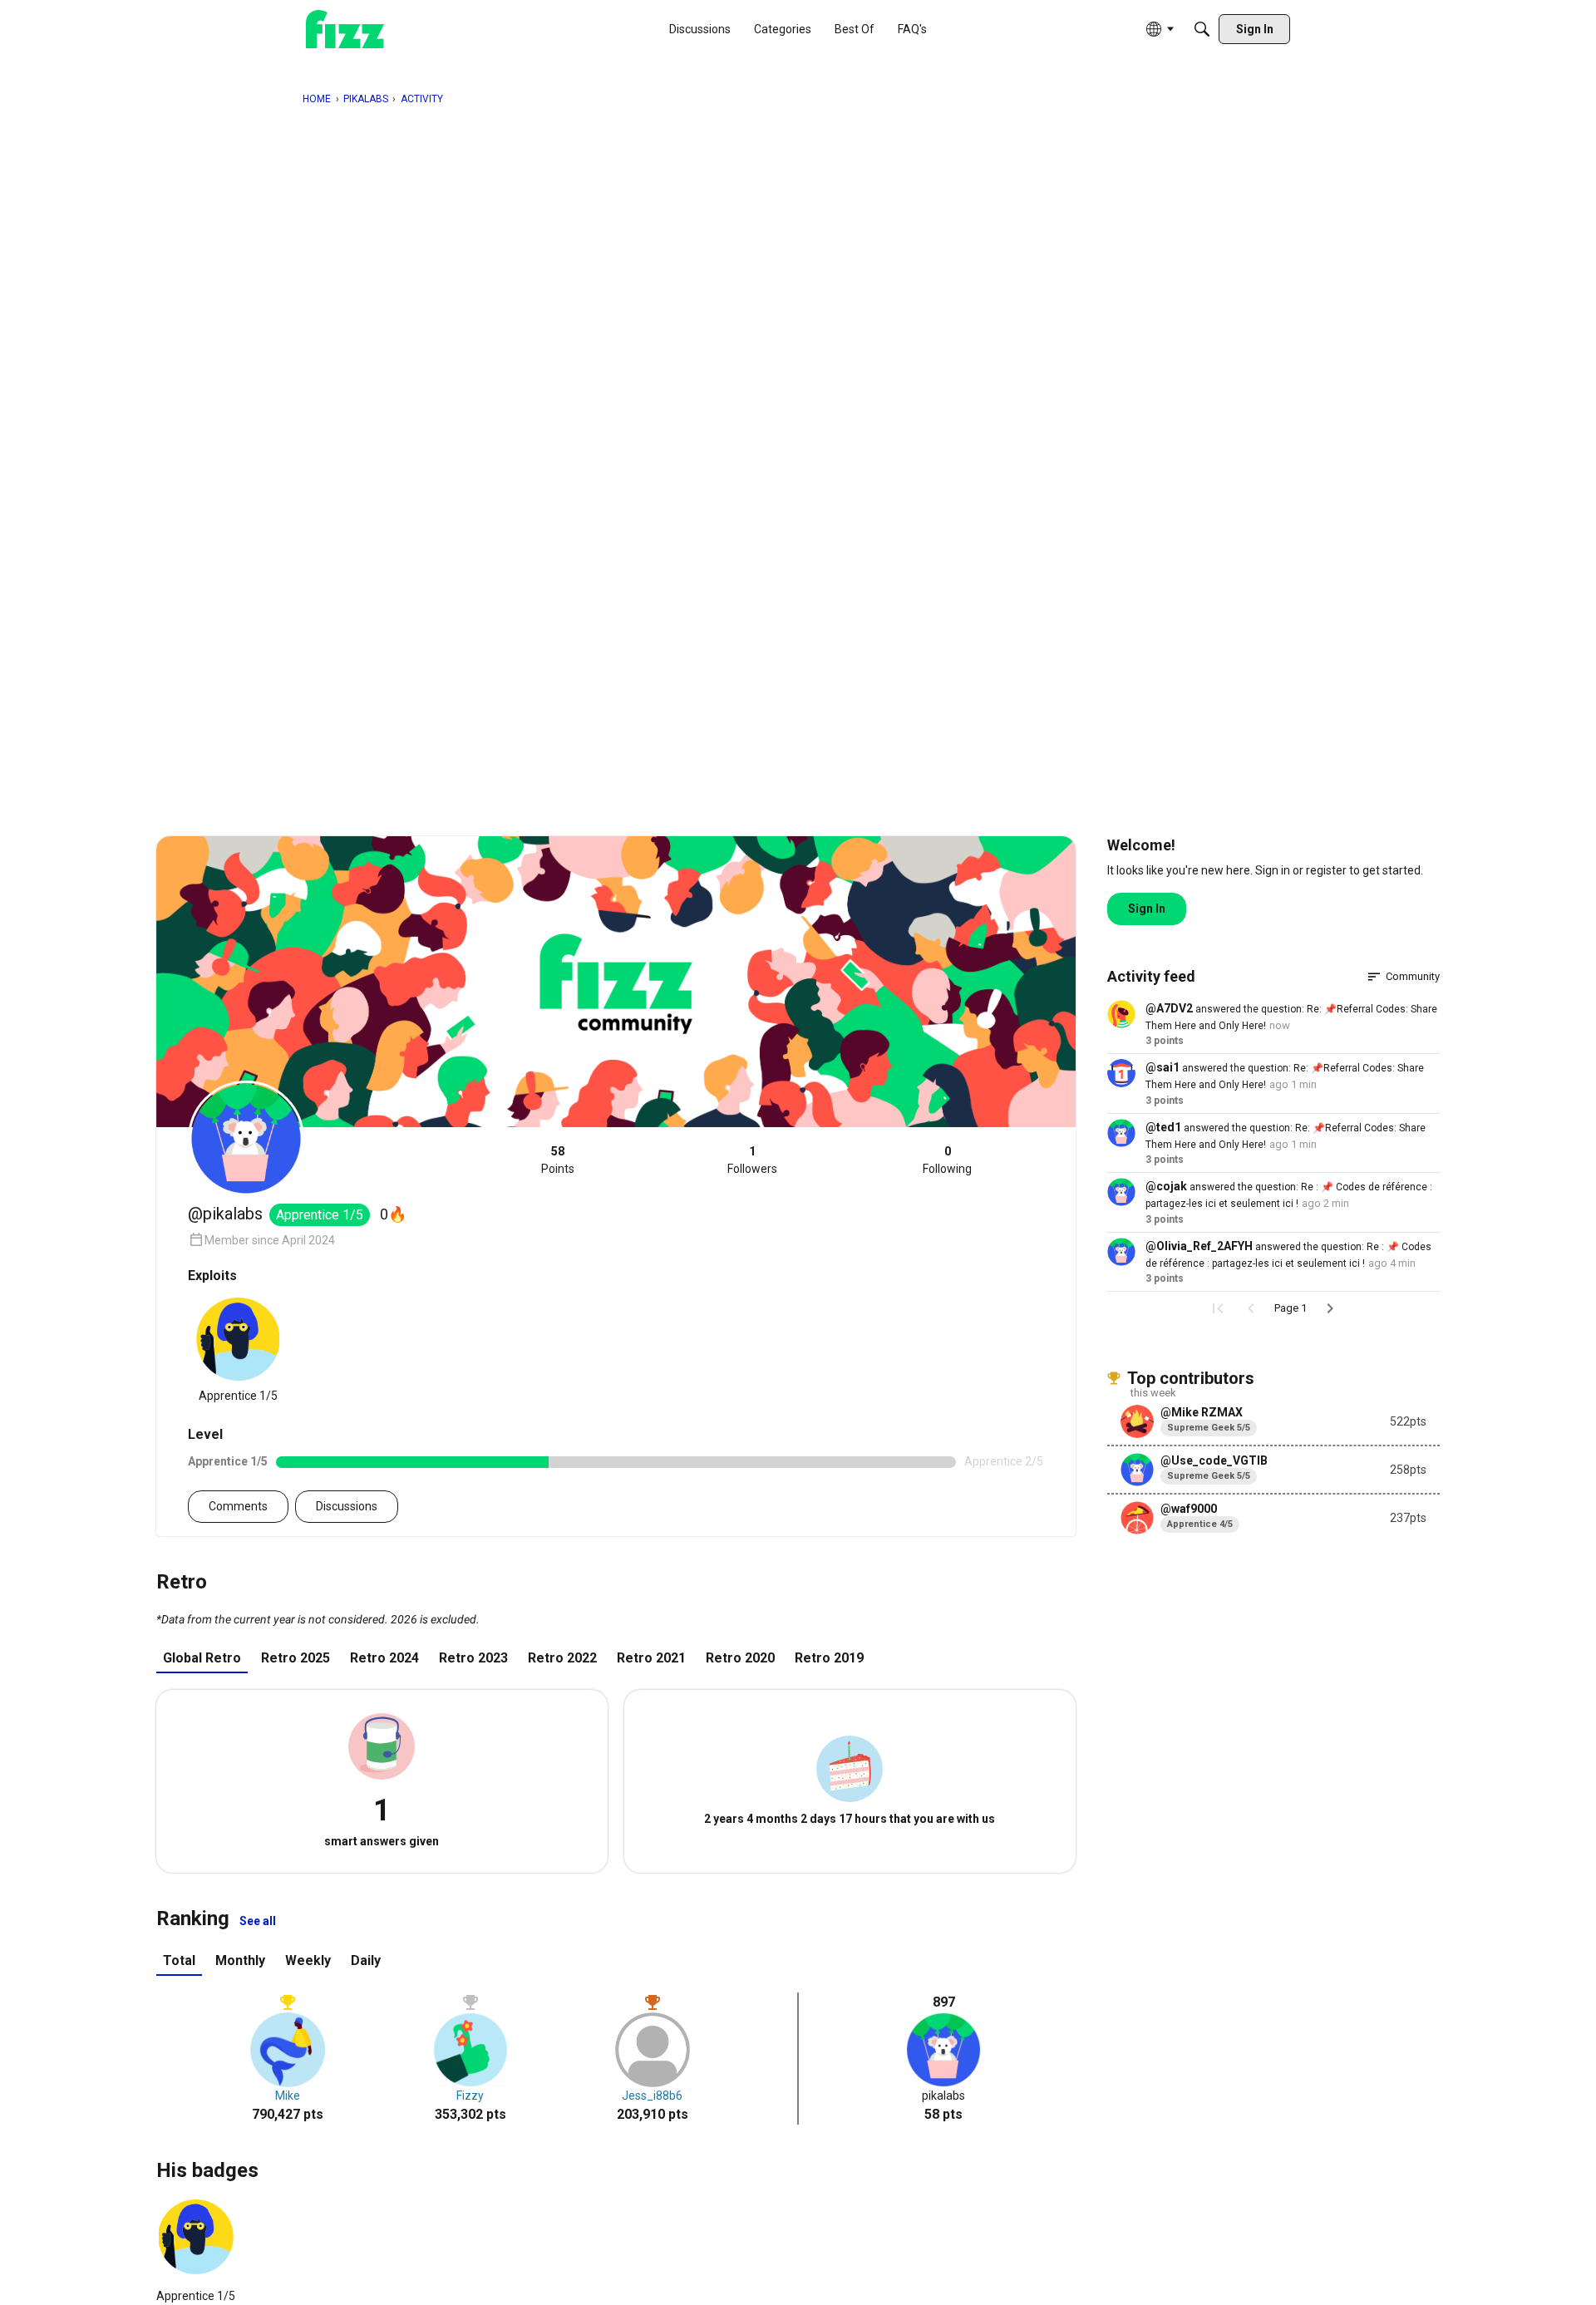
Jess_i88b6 (652, 2096)
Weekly (308, 1960)
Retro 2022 (562, 1658)
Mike (288, 2096)
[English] (345, 30)
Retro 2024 (384, 1658)
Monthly (240, 1960)
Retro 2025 (296, 1658)
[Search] (1202, 29)
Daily (366, 1960)
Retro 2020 (740, 1658)
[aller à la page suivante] (1330, 1308)
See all (258, 1921)
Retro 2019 (829, 1658)
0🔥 (393, 1214)
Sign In (1147, 909)
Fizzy (470, 2096)
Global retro (202, 1658)
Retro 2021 (651, 1658)
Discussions (347, 1506)
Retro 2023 (473, 1658)
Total (179, 1960)
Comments (238, 1506)
